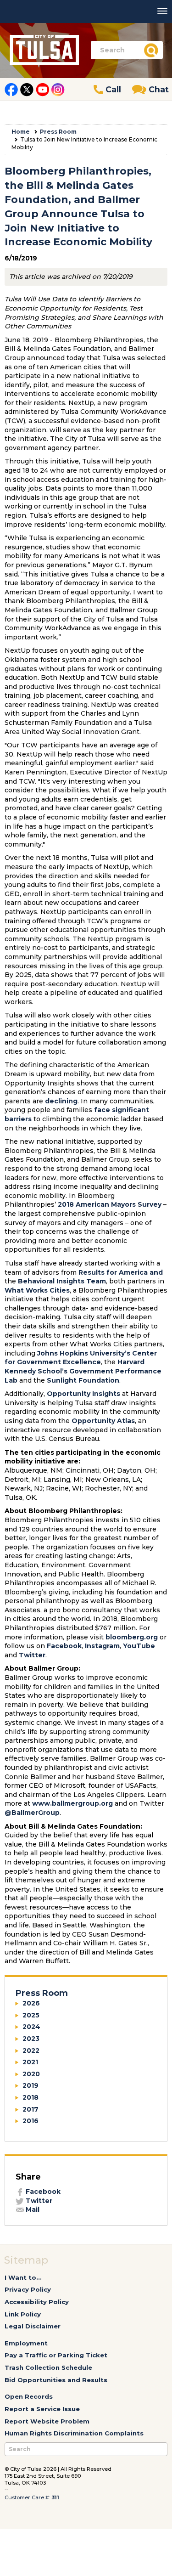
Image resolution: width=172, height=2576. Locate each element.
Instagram (102, 1646)
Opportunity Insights (83, 1394)
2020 (31, 2074)
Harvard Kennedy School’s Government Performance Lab (83, 1371)
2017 (31, 2109)
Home (21, 132)
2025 (31, 2015)
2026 (31, 2003)
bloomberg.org (132, 1637)
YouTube (139, 1646)
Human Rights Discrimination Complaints (74, 2433)
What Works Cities (37, 1290)
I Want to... (23, 2277)
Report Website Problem (47, 2421)
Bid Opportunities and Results (56, 2380)
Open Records (29, 2396)
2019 (31, 2085)
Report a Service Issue (42, 2409)
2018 (31, 2097)
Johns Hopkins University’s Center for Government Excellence (81, 1358)
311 (55, 2497)
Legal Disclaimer (33, 2326)
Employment (26, 2343)
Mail (32, 2209)
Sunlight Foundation (83, 1380)
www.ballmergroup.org (72, 1803)
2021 (30, 2062)
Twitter (32, 1655)
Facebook (64, 1646)
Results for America (113, 1272)
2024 (31, 2027)
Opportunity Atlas (103, 1421)
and (155, 1272)
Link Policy (23, 2314)
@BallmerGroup (32, 1813)
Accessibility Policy (37, 2302)
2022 (31, 2051)
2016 (31, 2121)
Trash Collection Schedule (48, 2367)
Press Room (58, 132)
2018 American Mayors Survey (110, 1204)
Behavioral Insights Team (62, 1281)
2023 (31, 2039)
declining (61, 1101)
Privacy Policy (28, 2289)
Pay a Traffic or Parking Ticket (56, 2355)
